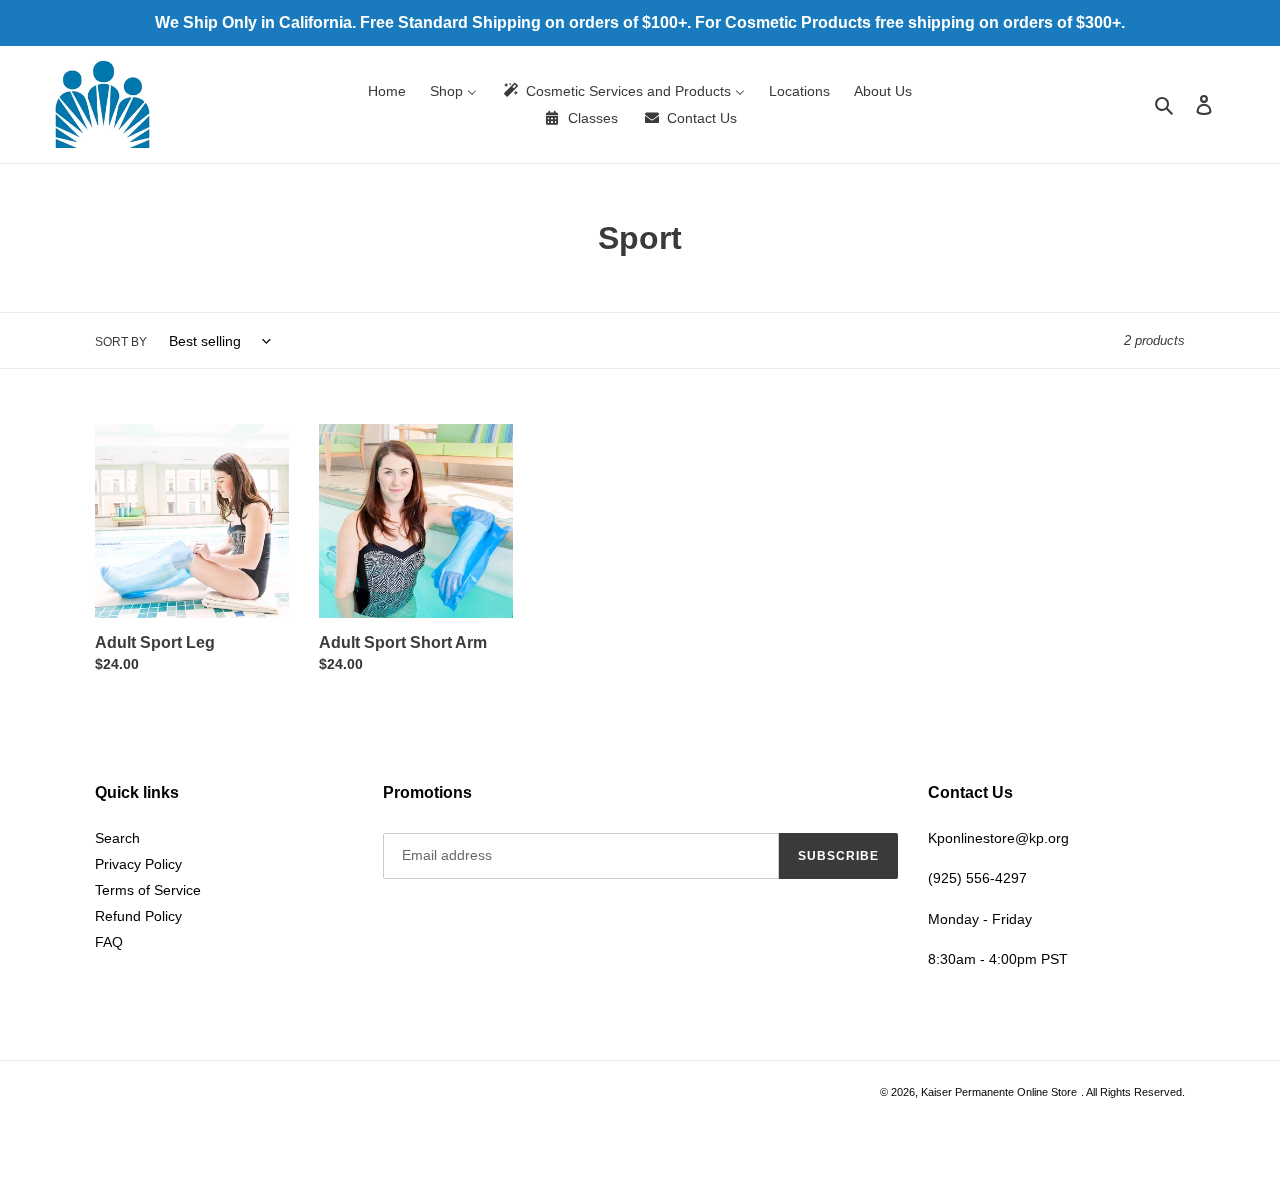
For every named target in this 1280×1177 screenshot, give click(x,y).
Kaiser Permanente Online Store (999, 1092)
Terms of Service (148, 890)
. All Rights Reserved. (1133, 1092)
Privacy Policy (138, 864)
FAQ (109, 942)
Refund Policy (138, 916)
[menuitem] (387, 91)
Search (117, 838)
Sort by (121, 342)
